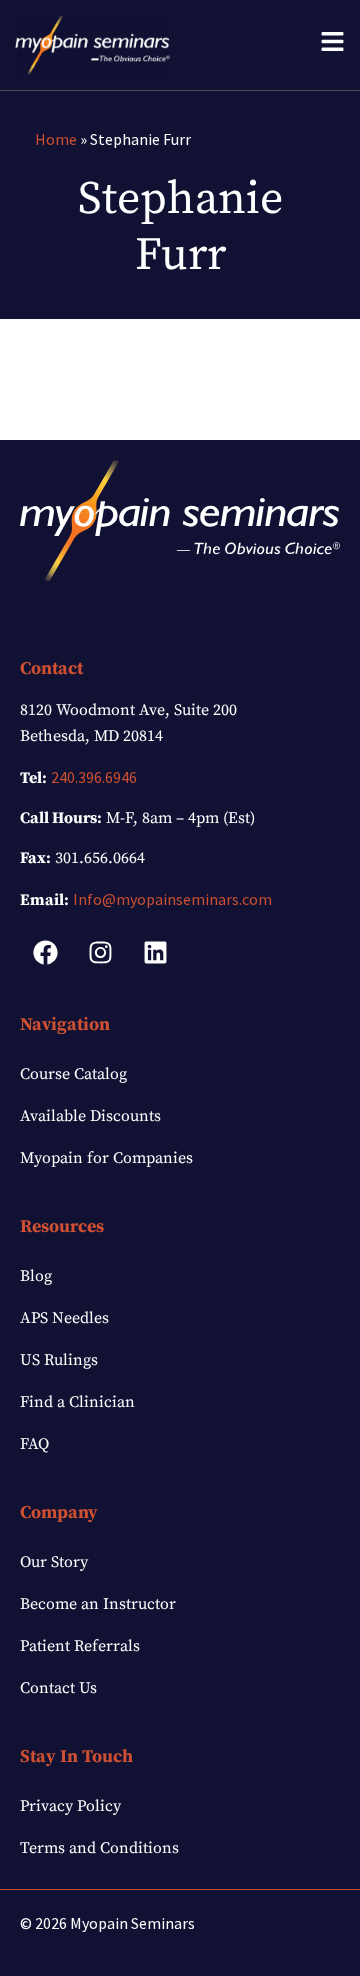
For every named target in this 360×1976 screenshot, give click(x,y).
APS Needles (64, 1318)
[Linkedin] (155, 952)
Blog (36, 1276)
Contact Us (58, 1688)
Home (56, 139)
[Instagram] (100, 952)
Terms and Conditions (99, 1848)
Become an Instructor (98, 1604)
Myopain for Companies (106, 1158)
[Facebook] (45, 952)
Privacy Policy (70, 1806)
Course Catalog (73, 1074)
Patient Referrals (80, 1646)
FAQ (34, 1444)
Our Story (54, 1562)
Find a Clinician (77, 1402)
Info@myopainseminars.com (172, 899)
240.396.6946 (94, 777)
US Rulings (59, 1360)
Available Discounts (90, 1116)
